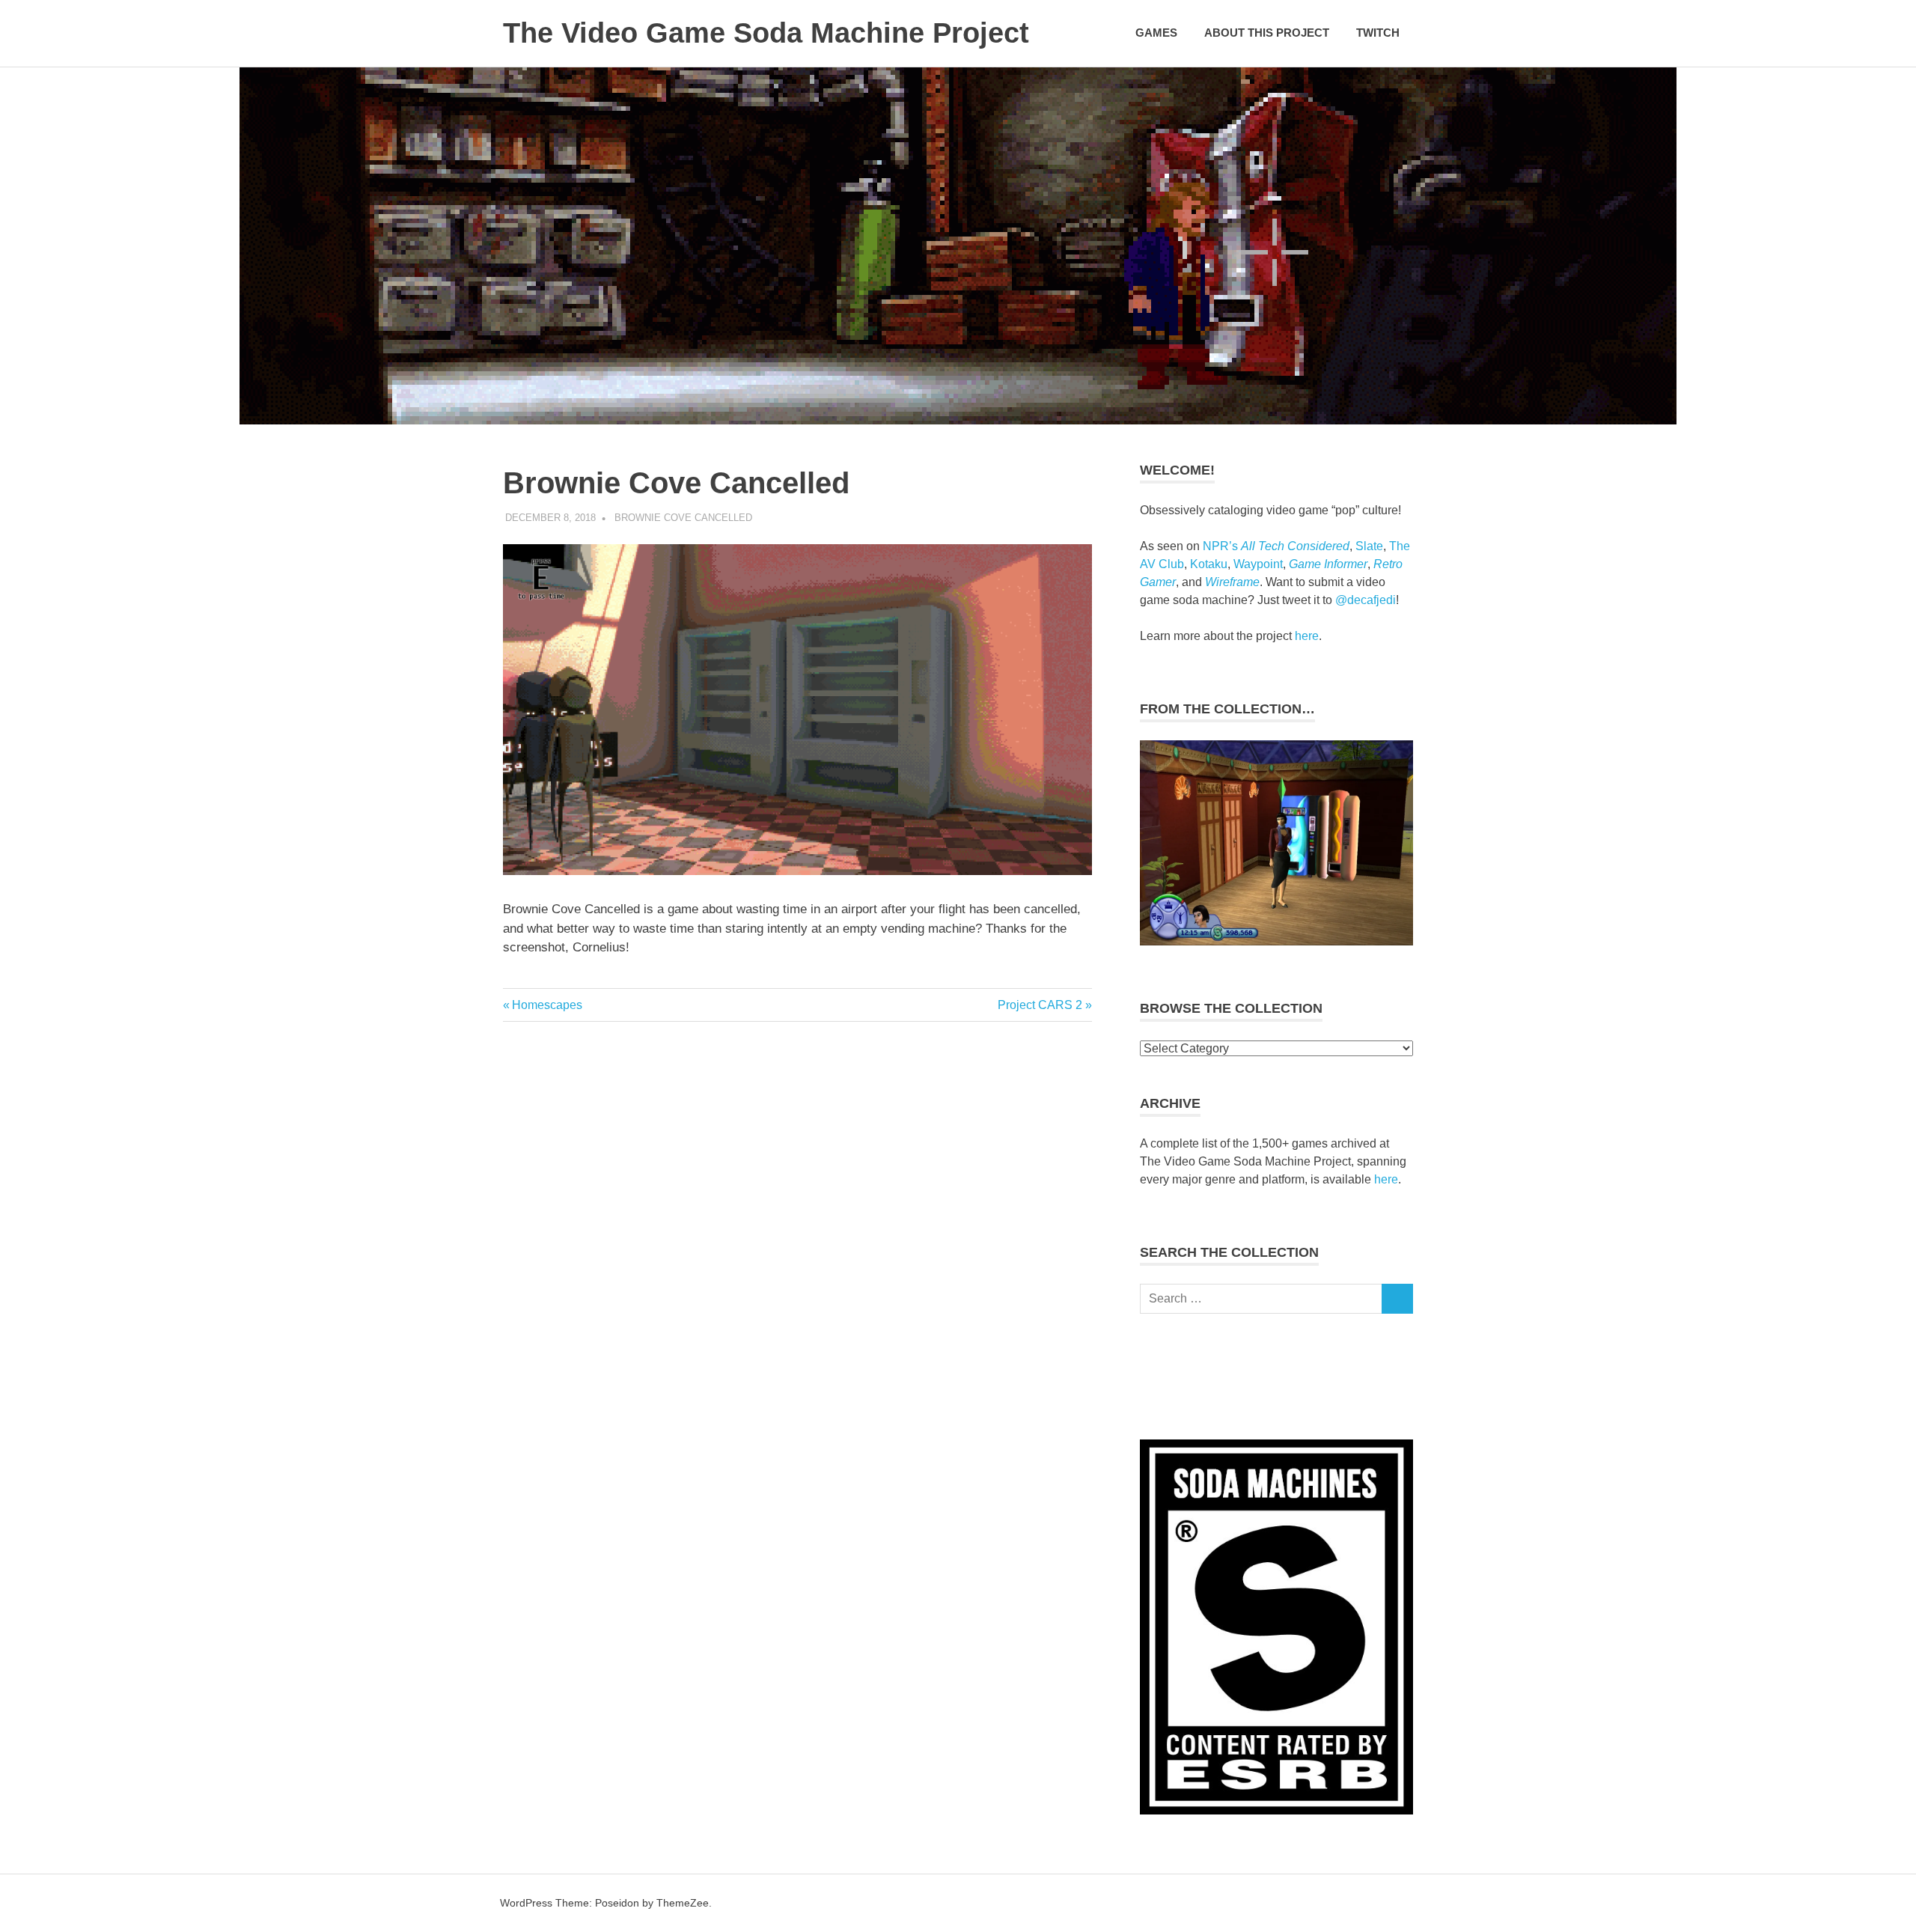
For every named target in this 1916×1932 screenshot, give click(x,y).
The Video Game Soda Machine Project (766, 33)
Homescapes (547, 1005)
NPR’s (1276, 546)
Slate (1369, 546)
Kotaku (1209, 564)
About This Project (1267, 33)
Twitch (1378, 33)
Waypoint (1258, 564)
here (1307, 636)
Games (1156, 33)
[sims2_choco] (1276, 941)
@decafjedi (1366, 600)
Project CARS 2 (1040, 1005)
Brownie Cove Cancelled (683, 518)
